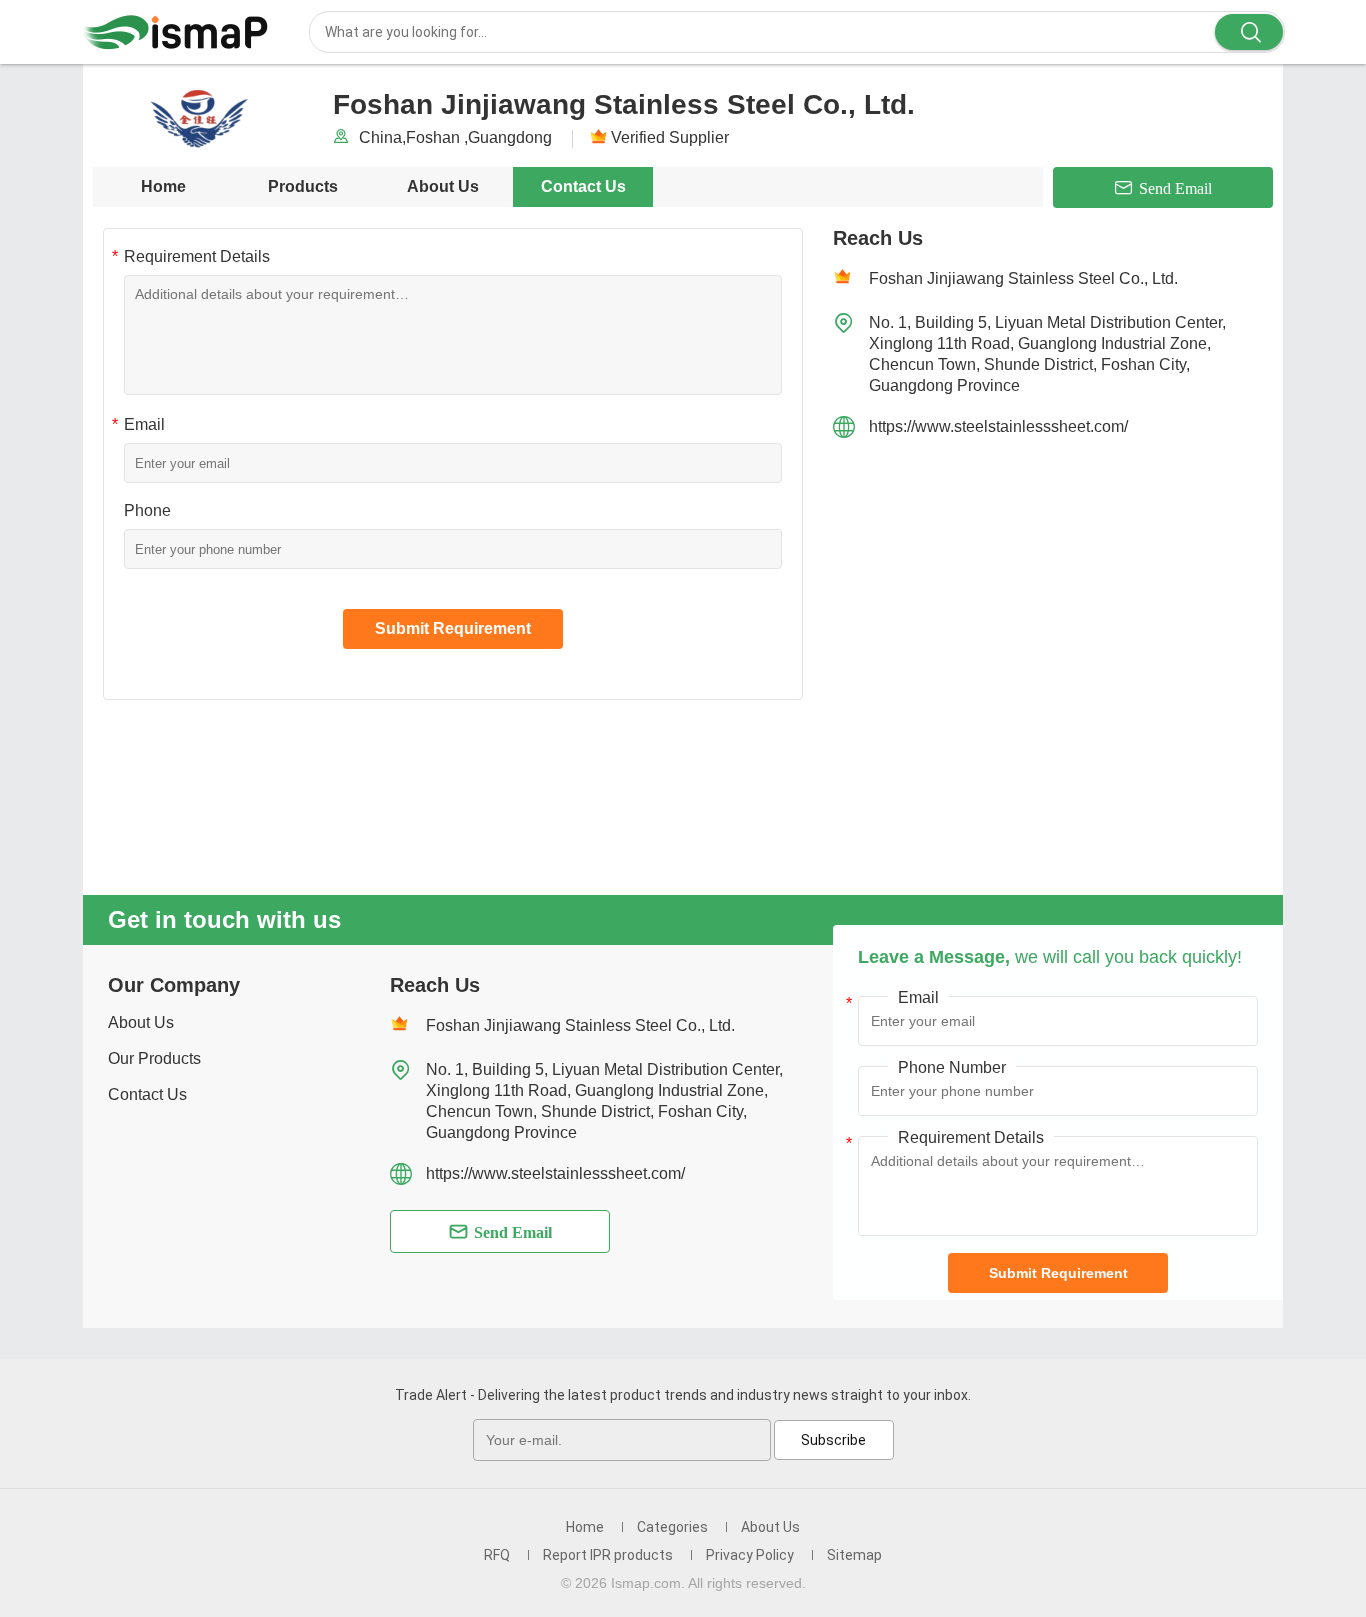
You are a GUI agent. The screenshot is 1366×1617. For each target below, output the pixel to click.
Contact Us (583, 186)
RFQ (497, 1555)
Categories (672, 1527)
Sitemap (854, 1555)
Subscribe (833, 1440)
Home (163, 186)
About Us (443, 186)
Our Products (154, 1058)
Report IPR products (608, 1555)
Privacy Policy (750, 1555)
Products (303, 186)
